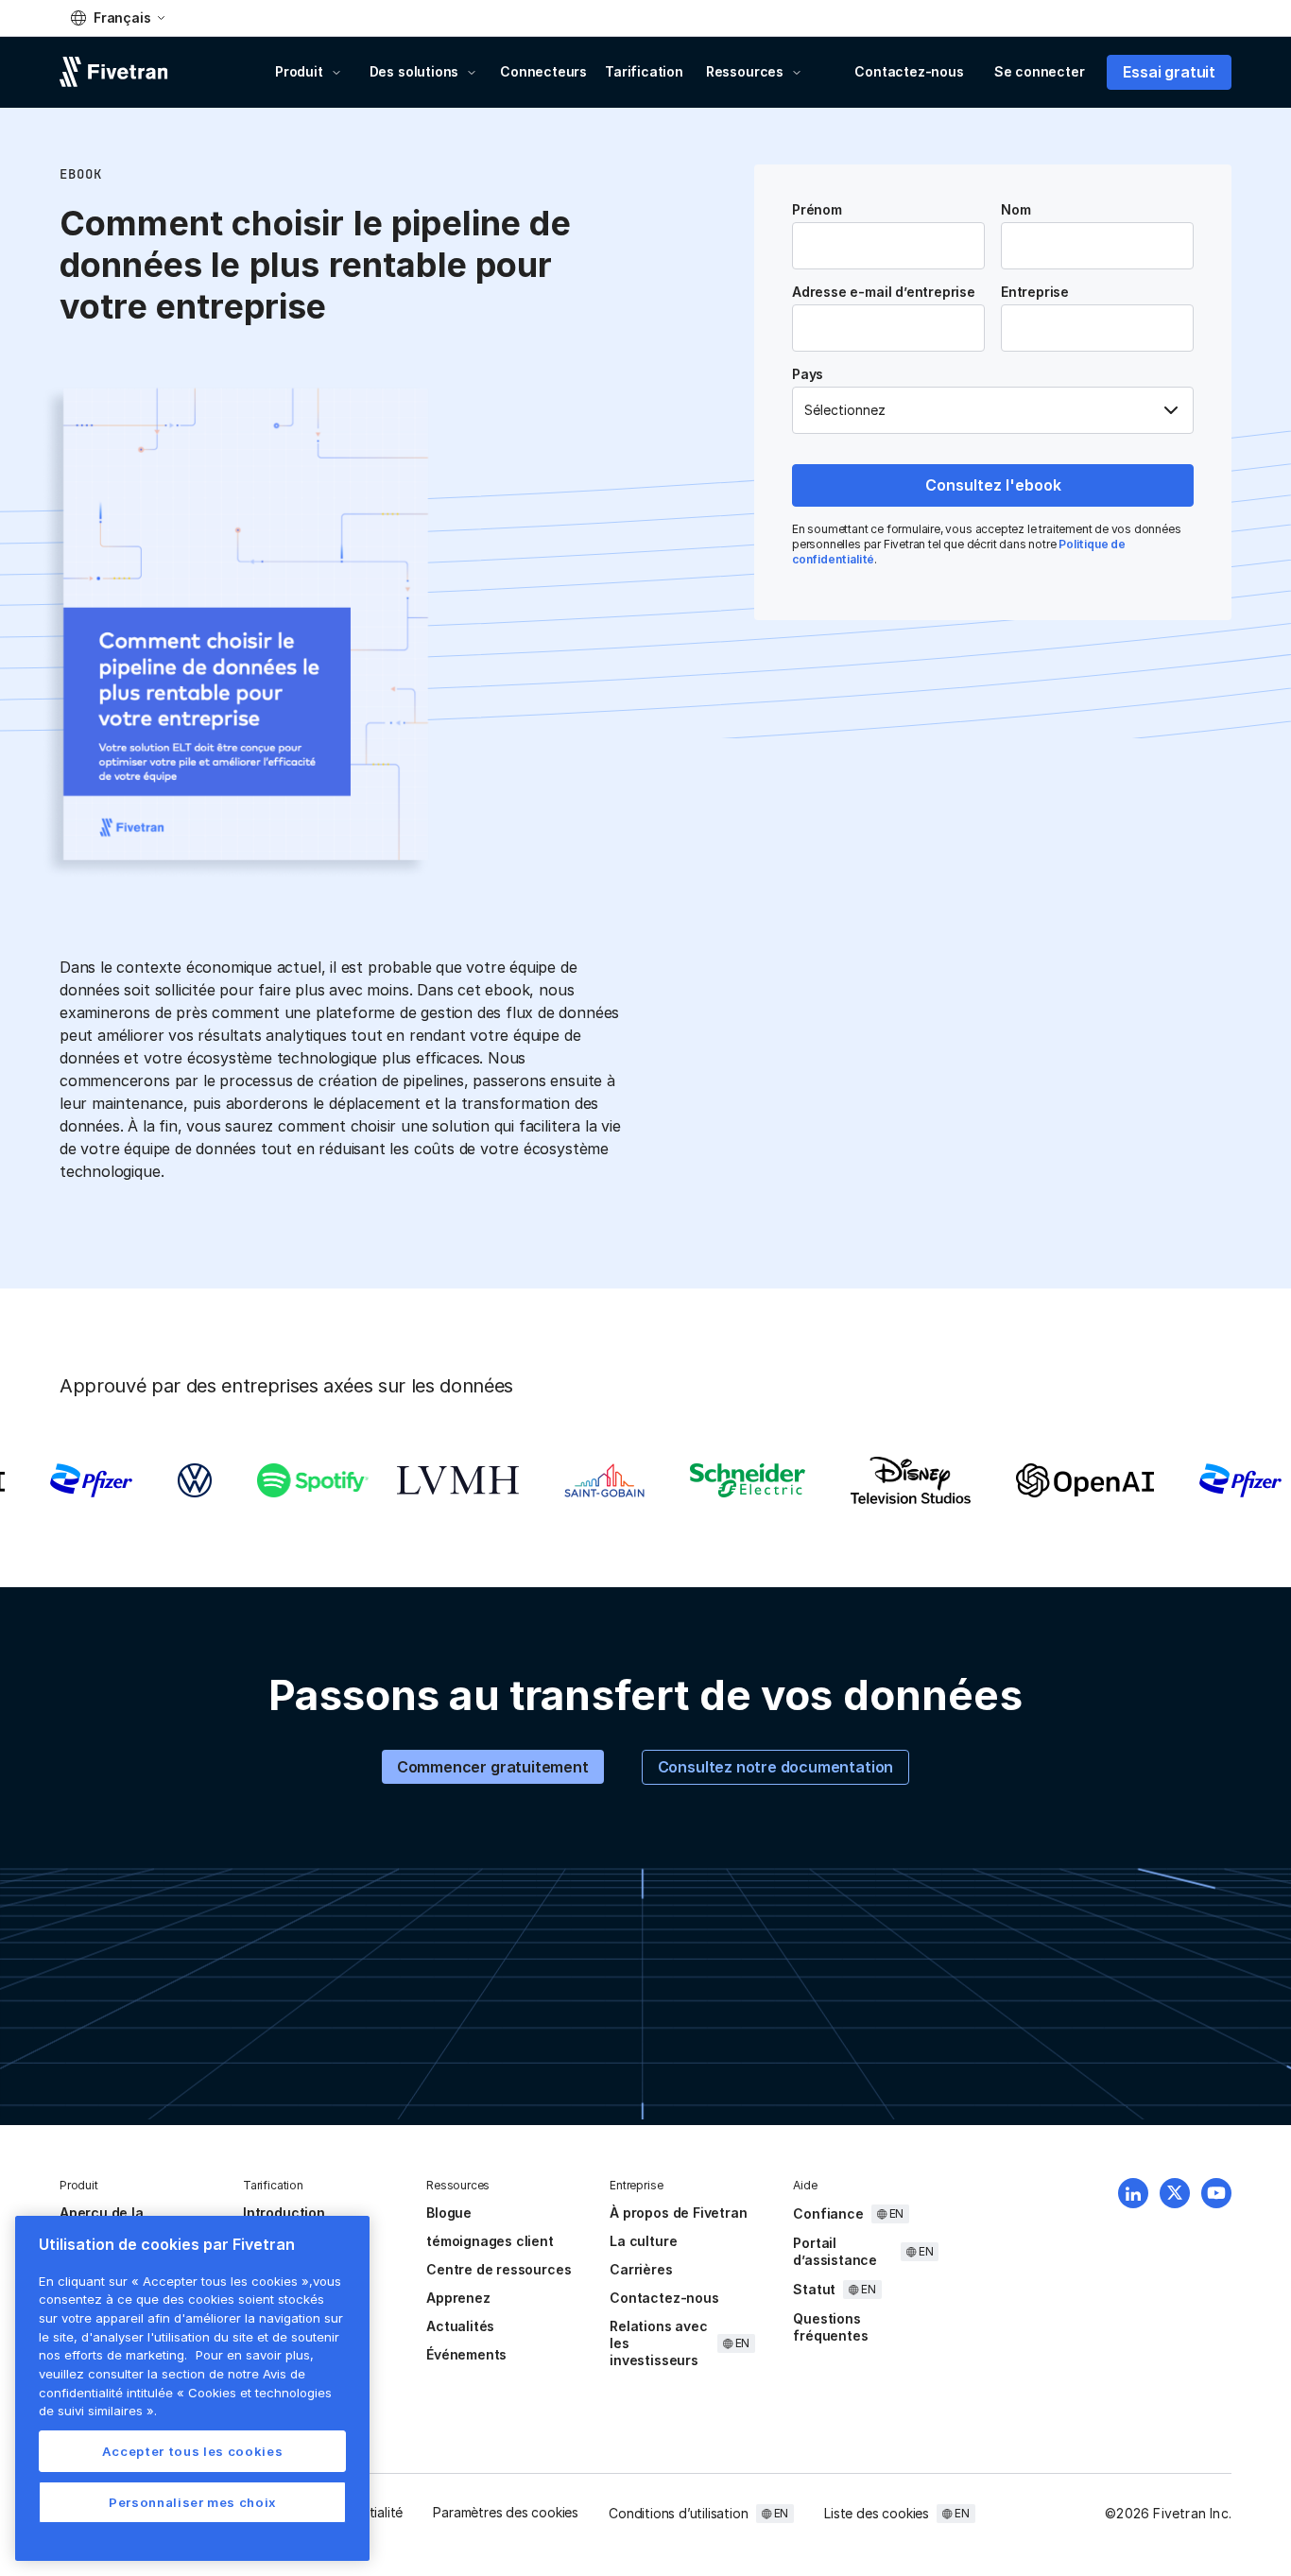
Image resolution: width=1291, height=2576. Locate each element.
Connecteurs (543, 71)
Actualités (460, 2326)
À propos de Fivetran (678, 2213)
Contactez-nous (909, 71)
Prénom (817, 210)
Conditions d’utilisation (678, 2513)
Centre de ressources (499, 2269)
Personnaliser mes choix (192, 2502)
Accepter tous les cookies (192, 2451)
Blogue (449, 2213)
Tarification (644, 71)
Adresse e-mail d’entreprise (884, 292)
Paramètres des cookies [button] (506, 2512)
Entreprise (1035, 292)
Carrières (641, 2269)
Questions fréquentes (830, 2327)
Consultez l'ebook (993, 485)
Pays (808, 374)
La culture (643, 2241)
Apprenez (458, 2298)
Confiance (828, 2213)
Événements (466, 2354)
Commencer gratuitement (493, 1767)
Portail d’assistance (835, 2251)
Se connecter (1040, 71)
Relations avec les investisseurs (658, 2343)
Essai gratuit (1169, 72)
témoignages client (490, 2241)
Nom (1016, 210)
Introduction (284, 2213)
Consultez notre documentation (776, 1767)
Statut (814, 2289)
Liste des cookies (877, 2513)
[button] (118, 18)
